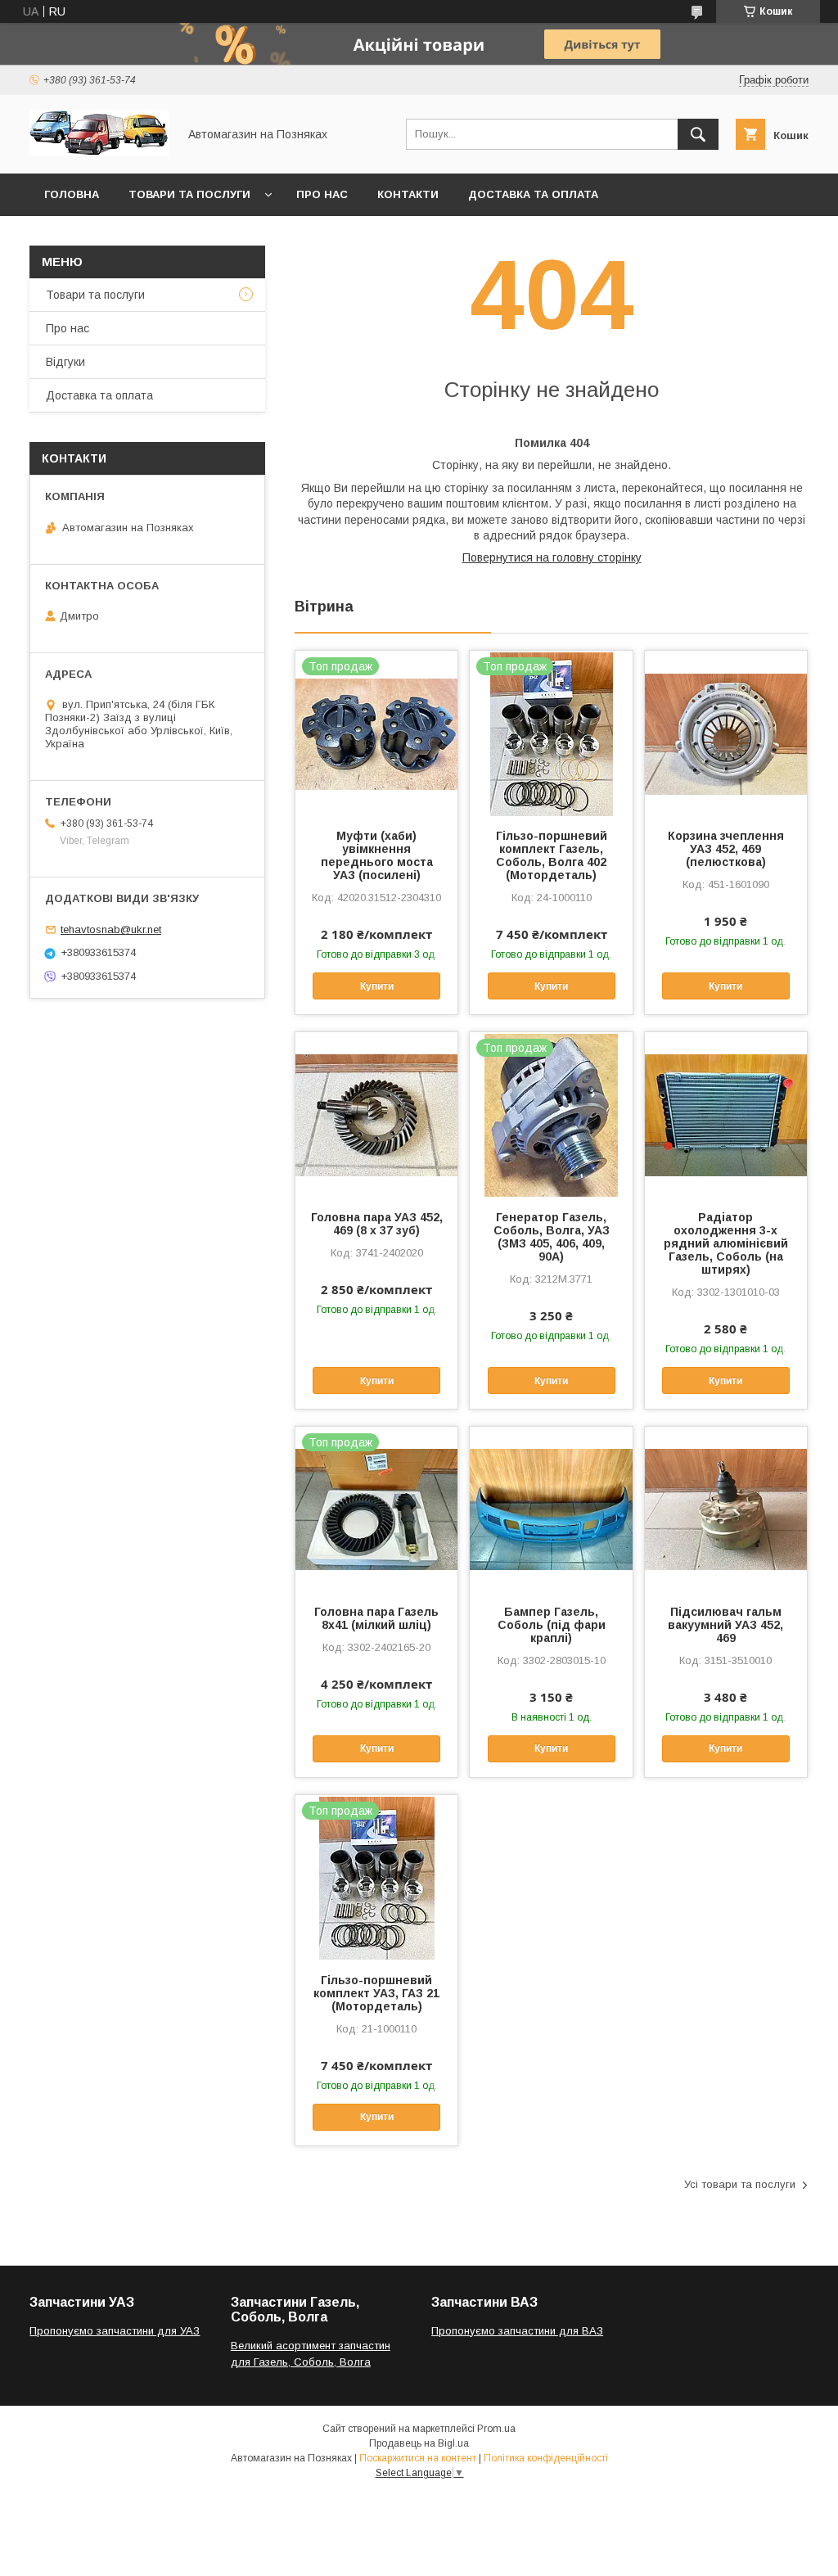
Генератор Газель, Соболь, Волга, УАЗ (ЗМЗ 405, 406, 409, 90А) (552, 1237)
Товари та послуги (189, 194)
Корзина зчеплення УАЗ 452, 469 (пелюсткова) (726, 849)
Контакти (408, 194)
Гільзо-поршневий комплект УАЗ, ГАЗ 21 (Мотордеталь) (376, 1993)
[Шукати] (698, 134)
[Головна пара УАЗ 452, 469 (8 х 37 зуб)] (376, 1114)
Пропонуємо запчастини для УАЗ (115, 2331)
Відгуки (65, 362)
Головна (72, 194)
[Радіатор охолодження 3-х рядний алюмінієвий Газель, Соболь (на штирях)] (726, 1114)
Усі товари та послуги (740, 2184)
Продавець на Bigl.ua (419, 2443)
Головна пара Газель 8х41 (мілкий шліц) (376, 1618)
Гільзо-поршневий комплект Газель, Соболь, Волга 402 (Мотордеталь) (552, 855)
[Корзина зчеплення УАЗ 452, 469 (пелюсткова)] (726, 733)
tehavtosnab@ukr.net (111, 929)
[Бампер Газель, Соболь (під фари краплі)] (551, 1509)
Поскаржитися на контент (418, 2458)
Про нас (322, 194)
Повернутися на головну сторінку (552, 557)
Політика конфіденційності (546, 2458)
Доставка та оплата (533, 194)
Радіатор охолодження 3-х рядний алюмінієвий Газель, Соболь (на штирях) (726, 1243)
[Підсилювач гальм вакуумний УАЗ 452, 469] (726, 1509)
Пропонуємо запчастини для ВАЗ (517, 2331)
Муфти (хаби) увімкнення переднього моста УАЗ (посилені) (377, 855)
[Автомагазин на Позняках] (99, 152)
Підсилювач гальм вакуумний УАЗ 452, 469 (725, 1625)
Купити (377, 986)
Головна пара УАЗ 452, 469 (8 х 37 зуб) (377, 1224)
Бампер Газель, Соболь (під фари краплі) (552, 1625)
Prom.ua (496, 2429)
